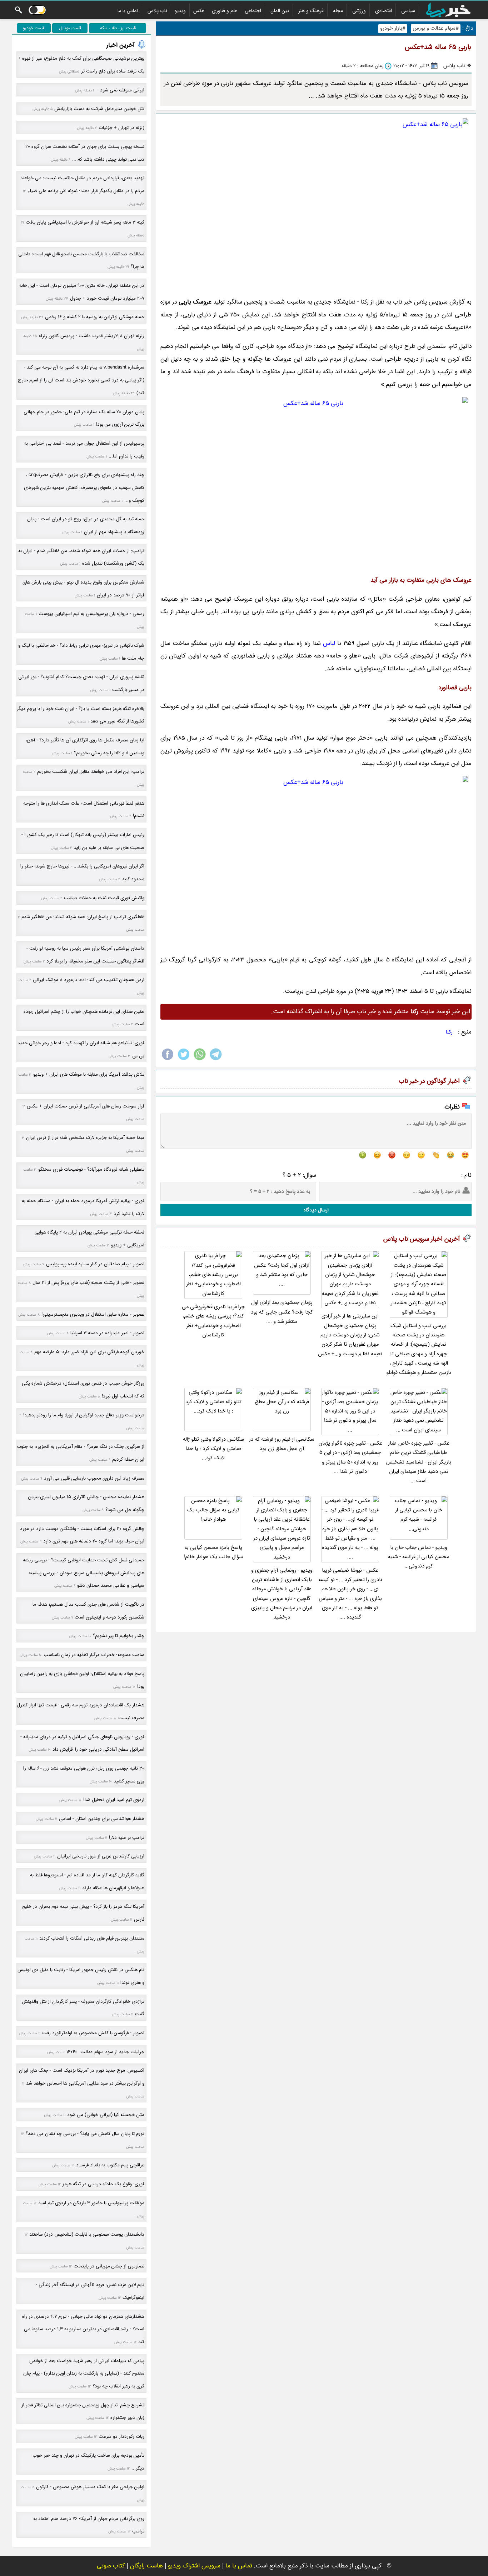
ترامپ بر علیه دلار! (127, 1838)
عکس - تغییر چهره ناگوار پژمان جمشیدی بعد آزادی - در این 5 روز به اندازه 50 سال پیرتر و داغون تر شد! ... (350, 1457)
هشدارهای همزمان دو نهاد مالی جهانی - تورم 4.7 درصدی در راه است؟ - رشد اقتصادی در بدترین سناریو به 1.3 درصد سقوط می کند (83, 2329)
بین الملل (280, 11)
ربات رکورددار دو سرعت (121, 2437)
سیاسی (408, 11)
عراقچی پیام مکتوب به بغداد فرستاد (110, 2165)
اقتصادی (384, 11)
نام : (466, 1175)
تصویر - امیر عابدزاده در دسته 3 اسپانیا (107, 1333)
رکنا (449, 1032)
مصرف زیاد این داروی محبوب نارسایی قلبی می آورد (94, 1478)
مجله (338, 11)
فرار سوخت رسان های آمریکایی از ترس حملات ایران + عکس (86, 1106)
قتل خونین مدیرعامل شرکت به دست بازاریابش (99, 109)
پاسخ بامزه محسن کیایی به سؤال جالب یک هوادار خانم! (213, 1552)
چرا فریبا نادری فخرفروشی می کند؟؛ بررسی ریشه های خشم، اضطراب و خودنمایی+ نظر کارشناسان (213, 1321)
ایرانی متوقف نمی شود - (120, 90)
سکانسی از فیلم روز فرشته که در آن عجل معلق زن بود (282, 1444)
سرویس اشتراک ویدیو (194, 2566)
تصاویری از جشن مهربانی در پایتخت (109, 2266)
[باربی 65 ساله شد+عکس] (316, 204)
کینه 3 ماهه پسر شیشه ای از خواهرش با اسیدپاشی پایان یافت (85, 222)
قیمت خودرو (34, 28)
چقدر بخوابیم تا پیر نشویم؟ (119, 1636)
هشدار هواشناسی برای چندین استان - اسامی (102, 1819)
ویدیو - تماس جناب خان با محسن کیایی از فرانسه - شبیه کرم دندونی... (419, 1557)
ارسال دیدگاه (316, 1210)
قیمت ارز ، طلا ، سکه (118, 28)
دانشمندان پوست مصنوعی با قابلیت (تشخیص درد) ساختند (87, 2234)
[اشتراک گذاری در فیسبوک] (168, 1060)
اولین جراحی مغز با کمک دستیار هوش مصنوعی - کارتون (90, 2487)
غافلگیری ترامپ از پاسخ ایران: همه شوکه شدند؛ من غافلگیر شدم (83, 917)
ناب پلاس (157, 11)
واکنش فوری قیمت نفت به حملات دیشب (104, 898)
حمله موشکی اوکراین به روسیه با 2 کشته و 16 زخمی (95, 317)
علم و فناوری (225, 11)
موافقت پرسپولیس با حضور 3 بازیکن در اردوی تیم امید (91, 2203)
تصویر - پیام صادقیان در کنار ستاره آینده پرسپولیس (95, 1264)
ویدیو (180, 11)
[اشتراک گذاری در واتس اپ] (200, 1060)
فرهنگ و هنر (311, 11)
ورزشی (359, 11)
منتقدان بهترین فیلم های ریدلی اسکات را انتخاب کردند (92, 1938)
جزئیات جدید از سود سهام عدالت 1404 (105, 2052)
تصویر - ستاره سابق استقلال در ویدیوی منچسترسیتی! (93, 1314)
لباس (329, 643)
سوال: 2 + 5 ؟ (299, 1175)
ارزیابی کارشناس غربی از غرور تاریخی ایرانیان (101, 1856)
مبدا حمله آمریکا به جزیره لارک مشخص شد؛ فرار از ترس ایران (85, 1138)
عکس (199, 11)
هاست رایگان (146, 2566)
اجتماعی (253, 11)
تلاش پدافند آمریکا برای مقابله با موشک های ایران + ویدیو (89, 1074)
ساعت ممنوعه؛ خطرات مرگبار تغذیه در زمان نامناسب (94, 1655)
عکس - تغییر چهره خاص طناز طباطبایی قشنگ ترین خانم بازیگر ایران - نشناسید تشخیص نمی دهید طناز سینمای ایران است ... (419, 1462)
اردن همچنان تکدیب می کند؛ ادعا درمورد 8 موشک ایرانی (89, 980)
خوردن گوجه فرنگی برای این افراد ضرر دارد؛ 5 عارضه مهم (89, 1352)
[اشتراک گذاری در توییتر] (184, 1060)
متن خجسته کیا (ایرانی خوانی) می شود (106, 2115)
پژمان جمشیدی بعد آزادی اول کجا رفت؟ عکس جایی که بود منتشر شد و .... (282, 1312)
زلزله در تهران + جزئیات (121, 128)
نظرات (452, 1107)
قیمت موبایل (70, 28)
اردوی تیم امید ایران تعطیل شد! (114, 1800)
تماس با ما (128, 11)
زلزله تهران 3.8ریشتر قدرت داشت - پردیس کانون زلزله (91, 336)
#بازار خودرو (393, 28)
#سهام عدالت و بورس (436, 28)
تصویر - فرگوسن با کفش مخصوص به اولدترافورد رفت (93, 2033)
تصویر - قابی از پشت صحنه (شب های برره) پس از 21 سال (88, 1283)
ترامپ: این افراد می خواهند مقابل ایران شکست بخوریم (91, 772)
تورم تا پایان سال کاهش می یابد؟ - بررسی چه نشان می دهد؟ (85, 2134)
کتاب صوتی (111, 2566)
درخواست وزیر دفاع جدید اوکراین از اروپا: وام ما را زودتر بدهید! (84, 1415)
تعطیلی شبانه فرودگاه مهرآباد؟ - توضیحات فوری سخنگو (91, 1169)
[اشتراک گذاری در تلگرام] (216, 1060)
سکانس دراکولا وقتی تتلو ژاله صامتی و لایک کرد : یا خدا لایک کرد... (213, 1449)
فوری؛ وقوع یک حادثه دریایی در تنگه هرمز (103, 2184)
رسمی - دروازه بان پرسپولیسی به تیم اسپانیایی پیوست (91, 614)
